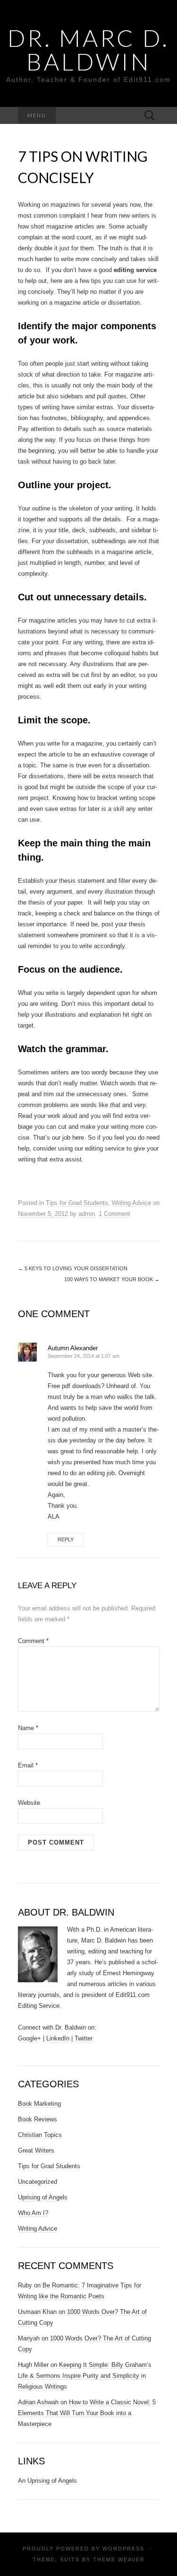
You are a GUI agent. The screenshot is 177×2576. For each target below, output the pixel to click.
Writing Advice (131, 1203)
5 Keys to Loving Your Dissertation (73, 1268)
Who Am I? (33, 2213)
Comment (33, 1641)
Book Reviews (38, 2119)
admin (87, 1214)
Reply (66, 1539)
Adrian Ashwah (38, 2402)
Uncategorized (38, 2182)
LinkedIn (58, 2038)
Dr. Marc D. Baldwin (88, 50)
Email (28, 1765)
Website (29, 1803)
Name (28, 1728)
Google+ (29, 2038)
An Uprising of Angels (47, 2481)
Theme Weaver (119, 2559)
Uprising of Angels (43, 2197)
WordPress (123, 2549)
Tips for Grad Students (77, 1203)
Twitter (84, 2038)
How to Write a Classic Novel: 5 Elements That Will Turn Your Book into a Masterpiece (87, 2413)
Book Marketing (39, 2104)
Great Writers (36, 2150)
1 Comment (114, 1214)
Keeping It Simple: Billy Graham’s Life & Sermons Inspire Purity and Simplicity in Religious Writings (85, 2376)
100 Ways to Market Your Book (112, 1279)
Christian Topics (40, 2135)
